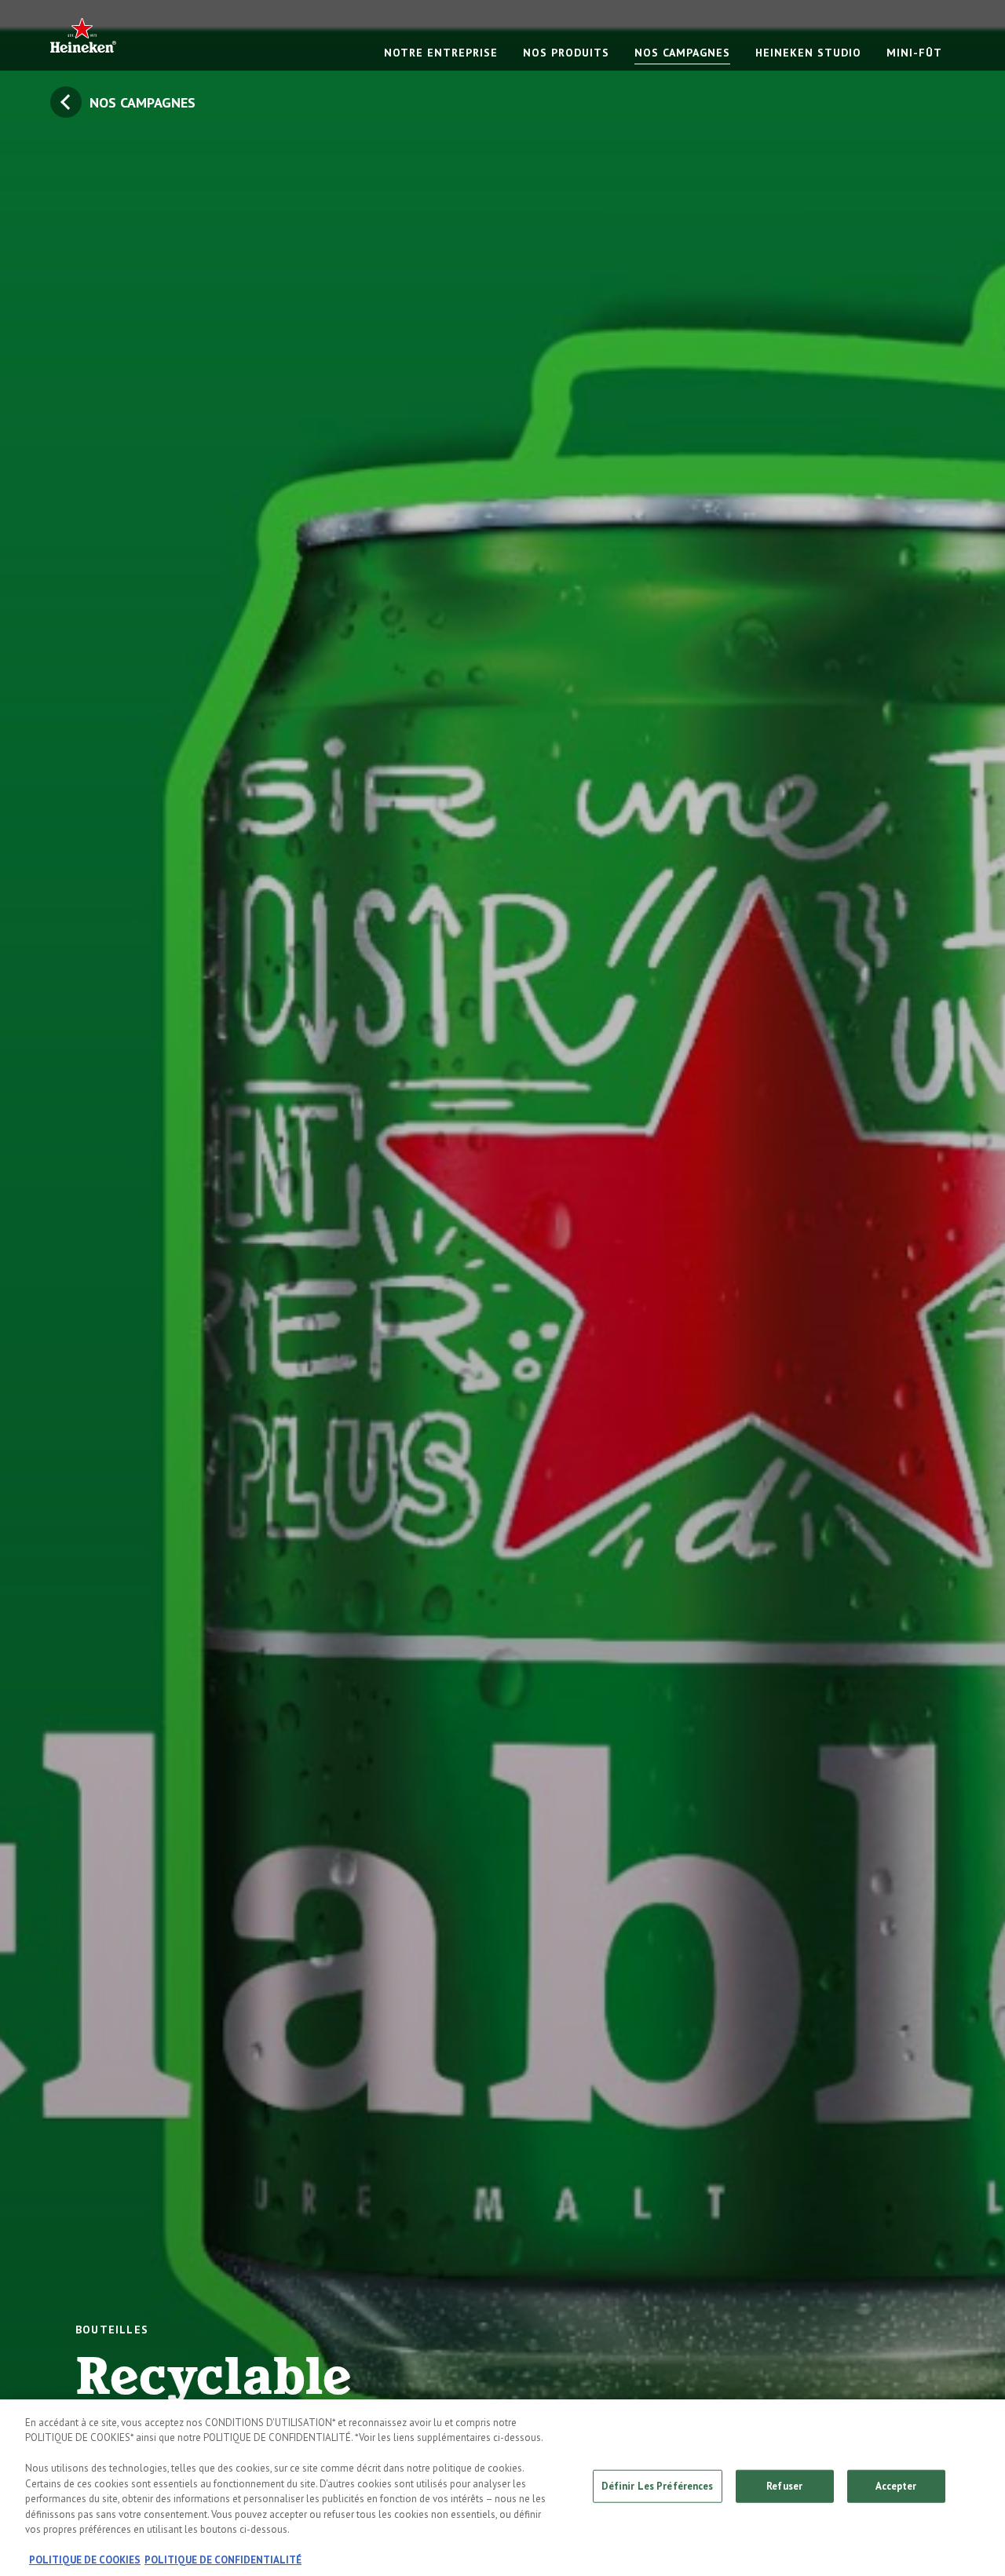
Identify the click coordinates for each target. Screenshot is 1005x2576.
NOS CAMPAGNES (682, 53)
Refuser (784, 2486)
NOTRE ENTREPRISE (441, 53)
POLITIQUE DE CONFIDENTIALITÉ (223, 2560)
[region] (502, 2488)
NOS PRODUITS (566, 53)
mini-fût (914, 53)
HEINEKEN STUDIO (808, 53)
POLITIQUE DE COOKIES (85, 2560)
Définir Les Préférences (658, 2486)
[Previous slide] (50, 1288)
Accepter (896, 2486)
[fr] (83, 35)
